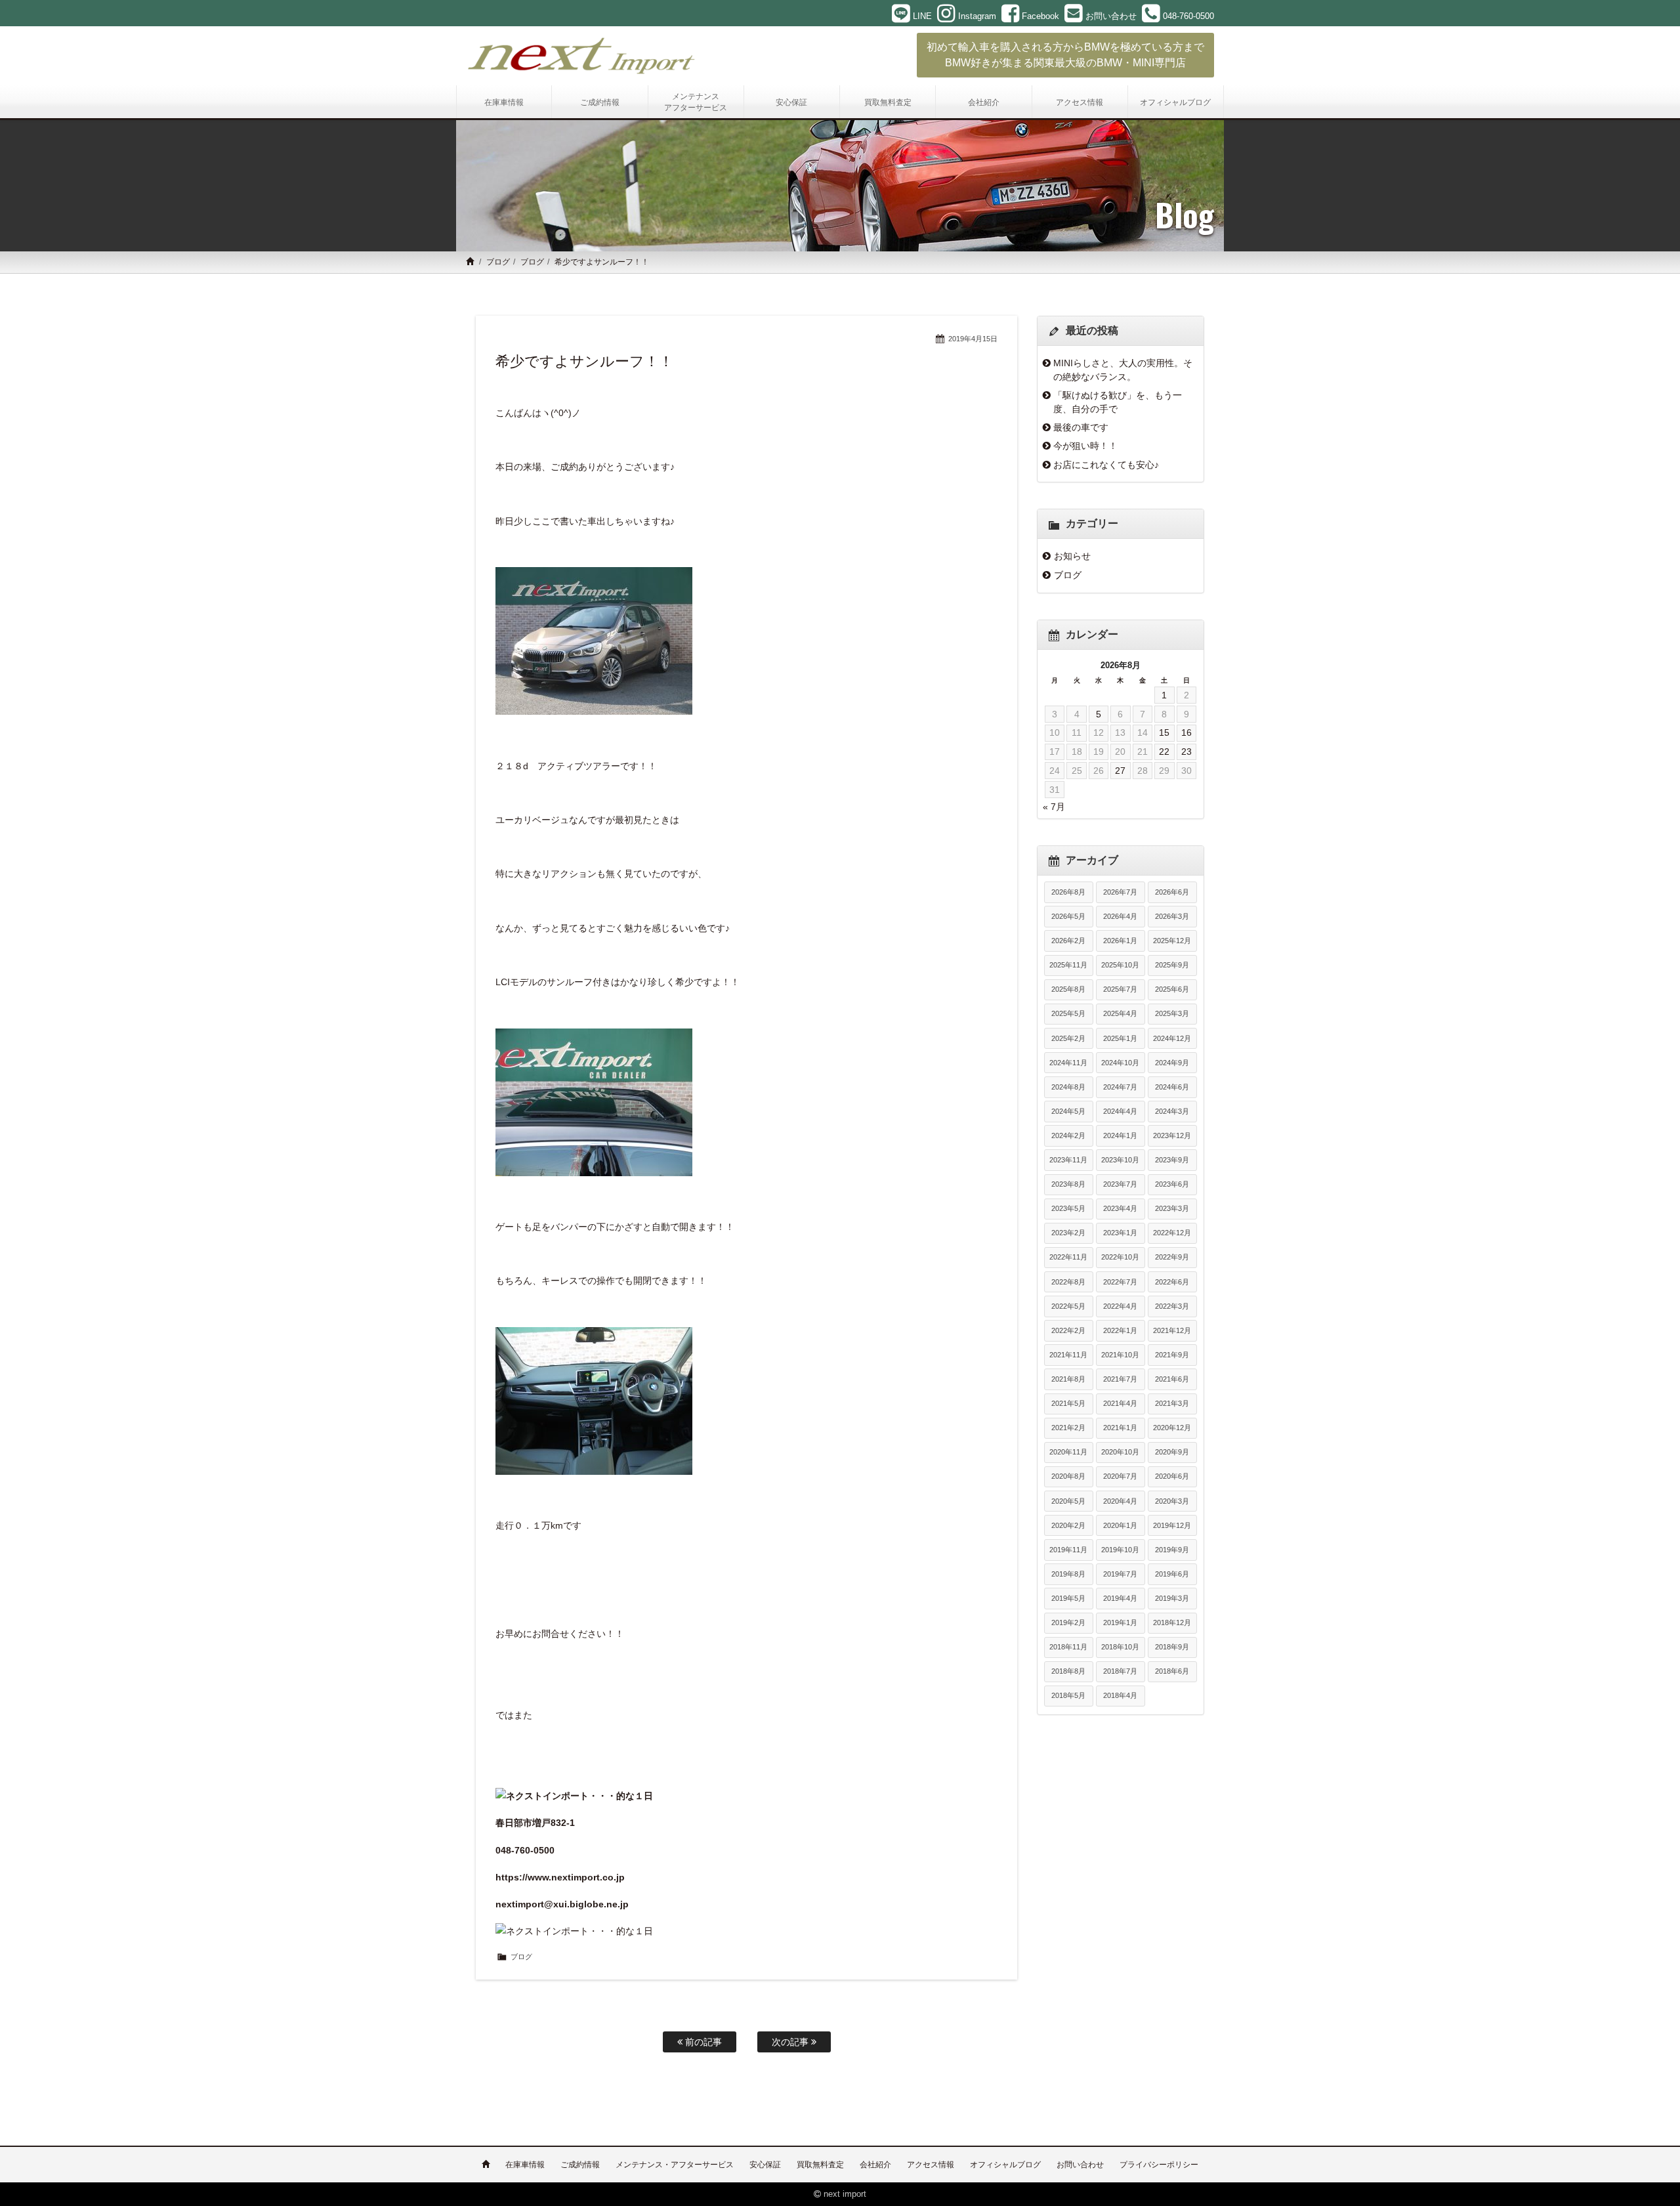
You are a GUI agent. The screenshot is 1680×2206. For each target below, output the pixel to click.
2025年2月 (1068, 1038)
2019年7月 (1120, 1574)
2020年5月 (1068, 1501)
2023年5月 (1068, 1208)
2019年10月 (1120, 1550)
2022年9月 (1172, 1257)
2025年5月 (1068, 1013)
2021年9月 (1172, 1355)
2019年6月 (1172, 1574)
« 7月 (1054, 807)
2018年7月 (1120, 1671)
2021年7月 (1120, 1379)
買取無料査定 (820, 2165)
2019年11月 (1068, 1550)
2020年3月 (1172, 1501)
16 (1186, 732)
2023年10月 (1120, 1160)
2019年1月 (1120, 1623)
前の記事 (702, 2042)
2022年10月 (1120, 1257)
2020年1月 (1120, 1525)
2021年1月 (1120, 1428)
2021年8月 (1068, 1379)
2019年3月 (1172, 1598)
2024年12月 (1172, 1038)
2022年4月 (1120, 1306)
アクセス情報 (931, 2165)
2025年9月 (1172, 965)
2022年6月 (1172, 1282)
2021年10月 (1120, 1355)
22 (1164, 752)
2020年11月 (1068, 1452)
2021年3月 (1172, 1403)
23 (1186, 752)
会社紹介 (875, 2165)
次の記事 (791, 2042)
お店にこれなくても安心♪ (1106, 465)
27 (1120, 771)
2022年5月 (1068, 1306)
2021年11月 (1068, 1355)
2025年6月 (1172, 989)
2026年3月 (1172, 916)
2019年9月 (1172, 1550)
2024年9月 (1172, 1063)
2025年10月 (1120, 965)
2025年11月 (1068, 965)
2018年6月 (1172, 1671)
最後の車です (1081, 427)
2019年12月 (1172, 1525)
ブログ (498, 262)
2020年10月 (1120, 1452)
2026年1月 (1120, 941)
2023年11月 (1068, 1160)
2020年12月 (1172, 1428)
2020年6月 (1172, 1476)
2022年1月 (1120, 1330)
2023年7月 (1120, 1184)
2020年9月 (1172, 1452)
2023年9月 (1172, 1160)
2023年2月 (1068, 1233)
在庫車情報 (525, 2165)
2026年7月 (1120, 892)
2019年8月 (1068, 1574)
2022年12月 (1172, 1233)
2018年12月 (1172, 1623)
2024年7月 (1120, 1087)
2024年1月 (1120, 1135)
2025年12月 (1172, 941)
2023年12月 (1172, 1135)
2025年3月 (1172, 1013)
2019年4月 (1120, 1598)
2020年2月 (1068, 1525)
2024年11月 (1068, 1063)
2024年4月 (1120, 1111)
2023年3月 (1172, 1208)
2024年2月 (1068, 1135)
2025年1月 (1120, 1038)
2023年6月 (1172, 1184)
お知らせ (1072, 556)
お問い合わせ (1080, 2165)
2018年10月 (1120, 1647)
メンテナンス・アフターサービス (675, 2165)
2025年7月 (1120, 989)
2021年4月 (1120, 1403)
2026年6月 (1172, 892)
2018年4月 (1120, 1695)
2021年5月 (1068, 1403)
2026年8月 (1068, 892)
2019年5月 (1068, 1598)
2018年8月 (1068, 1671)
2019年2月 (1068, 1623)
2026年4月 (1120, 916)
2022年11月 (1068, 1257)
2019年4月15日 (973, 339)
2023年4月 (1120, 1208)
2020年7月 (1120, 1476)
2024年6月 (1172, 1087)
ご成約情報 (580, 2165)
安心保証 (765, 2165)
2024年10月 (1120, 1063)
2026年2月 (1068, 941)
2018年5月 (1068, 1695)
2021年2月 (1068, 1428)
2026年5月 (1068, 916)
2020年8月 (1068, 1476)
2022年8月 (1068, 1282)
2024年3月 (1172, 1111)
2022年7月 (1120, 1282)
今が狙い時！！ (1085, 446)
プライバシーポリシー (1159, 2165)
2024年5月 (1068, 1111)
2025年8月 (1068, 989)
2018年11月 (1068, 1647)
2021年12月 (1172, 1330)
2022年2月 (1068, 1330)
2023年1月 (1120, 1233)
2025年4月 (1120, 1013)
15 (1164, 732)
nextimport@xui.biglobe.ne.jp (562, 1904)
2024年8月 (1068, 1087)
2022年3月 (1172, 1306)
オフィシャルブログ (1005, 2165)
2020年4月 (1120, 1501)
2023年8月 (1068, 1184)
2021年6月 (1172, 1379)
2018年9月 (1172, 1647)
